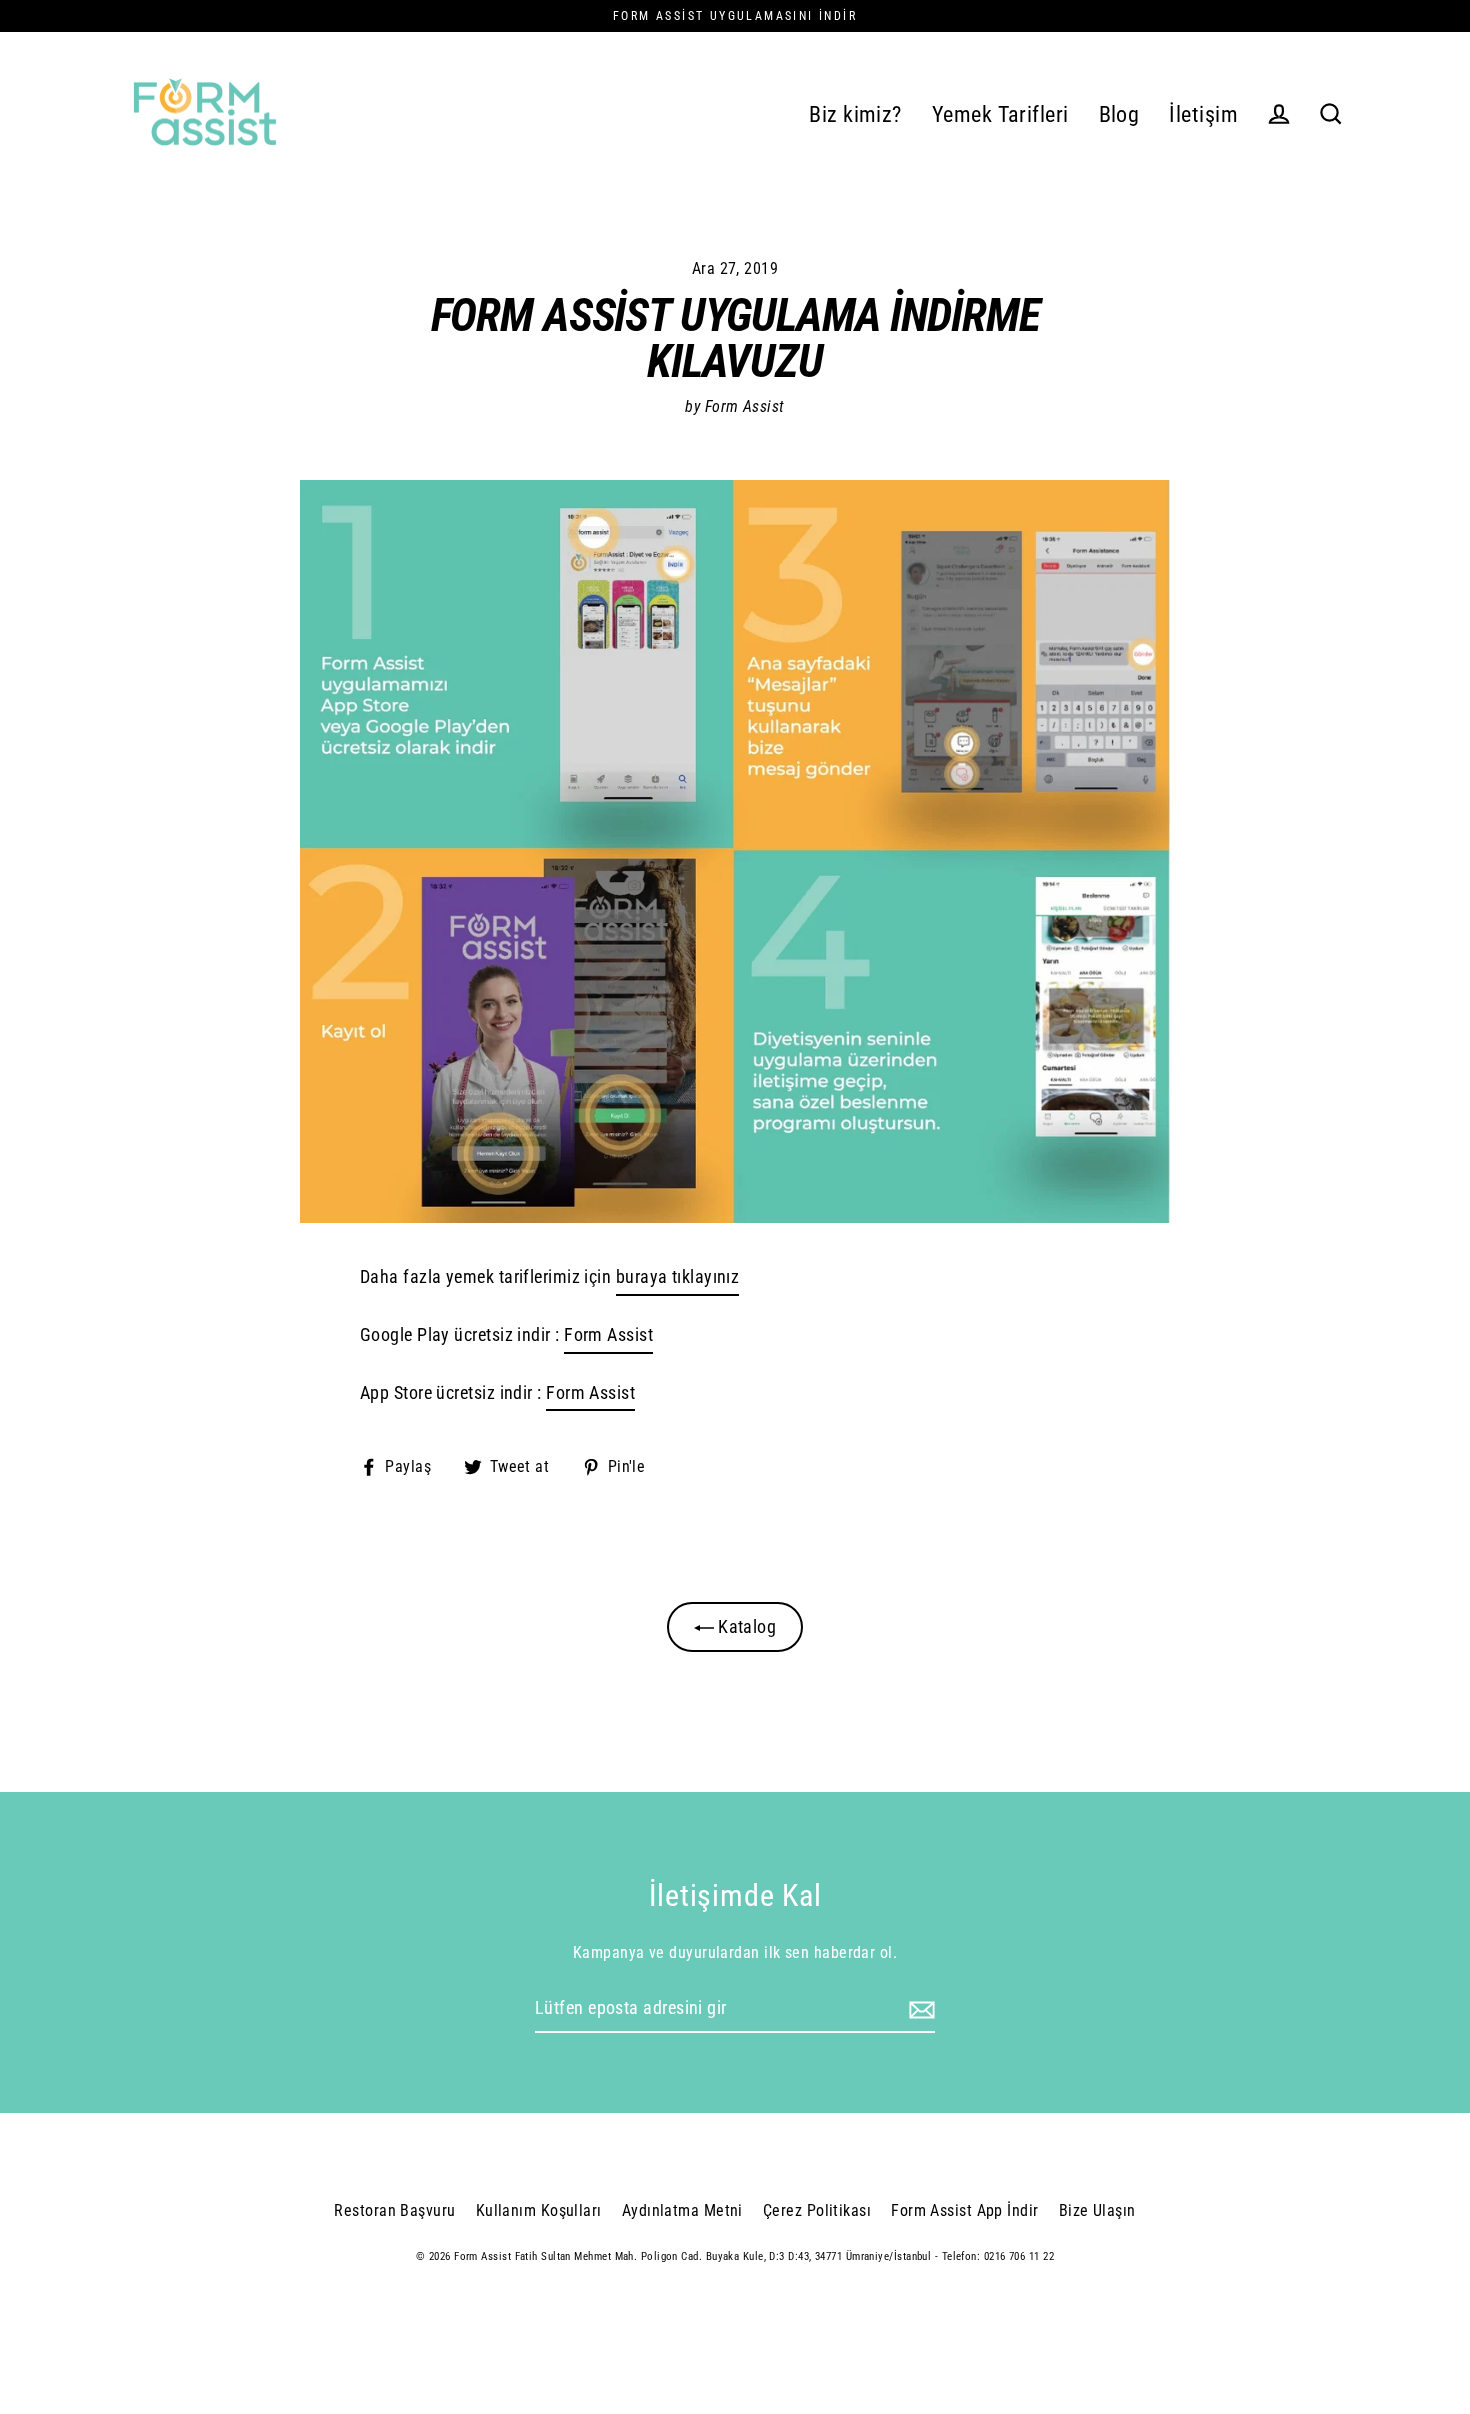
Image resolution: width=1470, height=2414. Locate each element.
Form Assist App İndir (964, 2210)
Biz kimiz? (855, 114)
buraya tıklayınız (678, 1276)
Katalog (745, 1626)
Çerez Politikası (817, 2210)
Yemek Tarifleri (1000, 114)
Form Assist (608, 1334)
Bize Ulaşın (1097, 2210)
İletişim (1203, 114)
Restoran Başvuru (394, 2210)
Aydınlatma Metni (682, 2210)
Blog (1119, 114)
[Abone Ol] (919, 2009)
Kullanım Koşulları (539, 2210)
